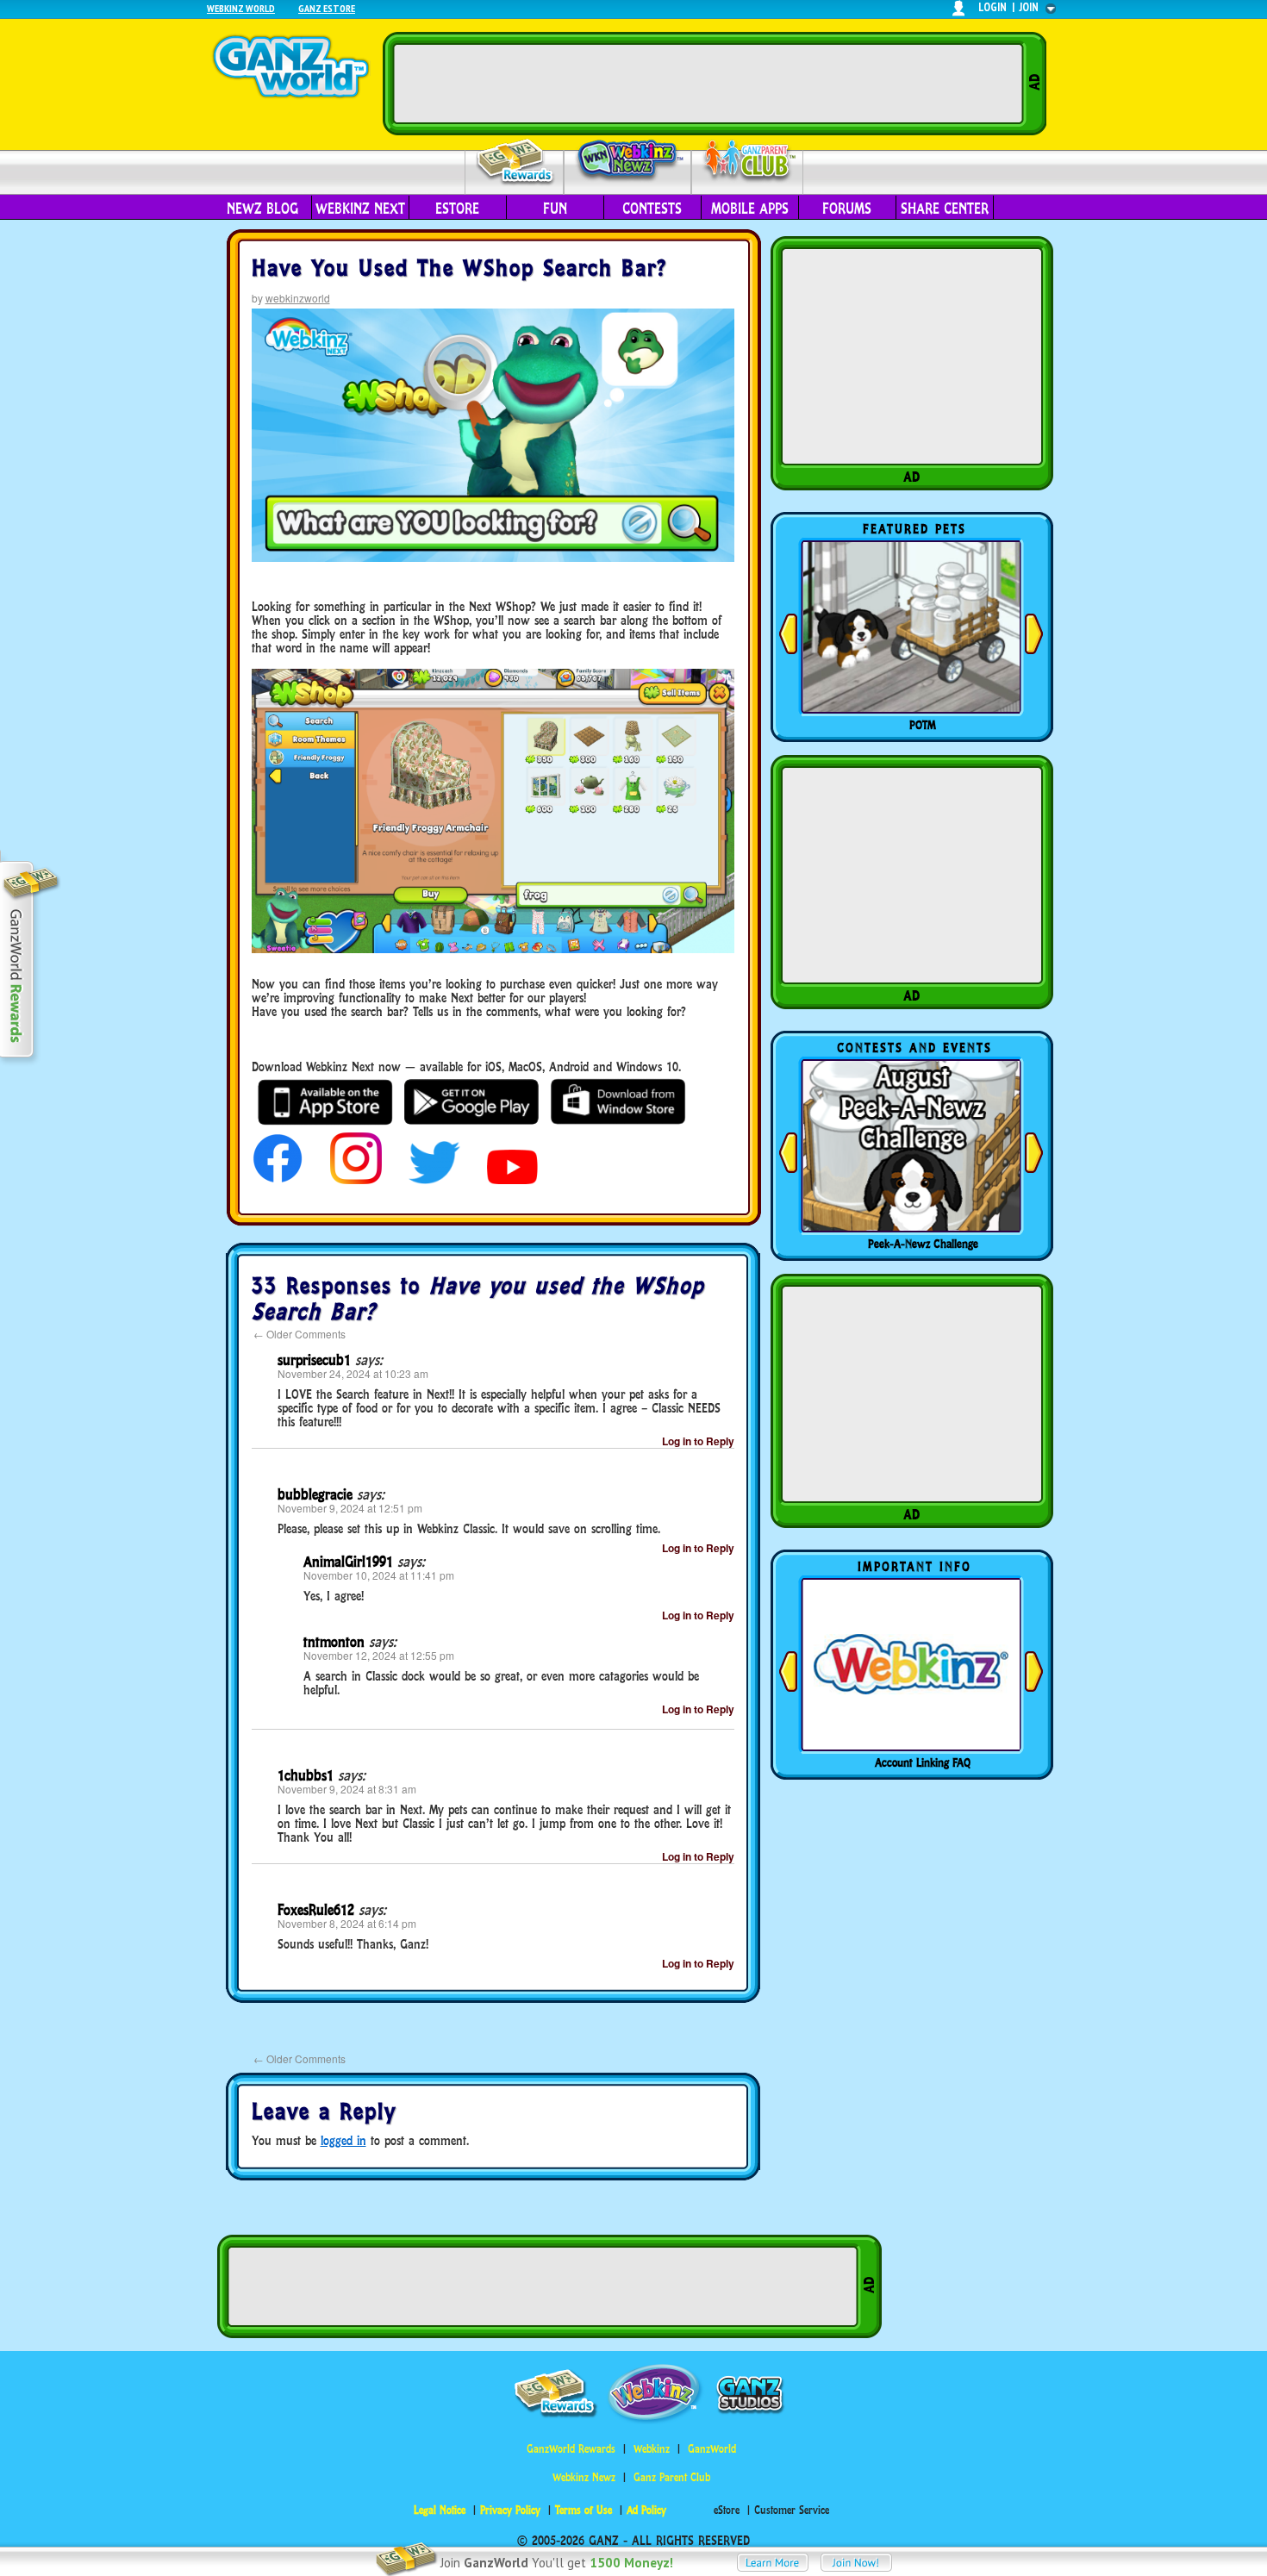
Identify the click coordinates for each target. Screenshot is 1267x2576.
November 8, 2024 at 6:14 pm (347, 1923)
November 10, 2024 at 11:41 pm (379, 1575)
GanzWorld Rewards (571, 2449)
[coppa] (278, 1179)
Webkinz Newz (628, 161)
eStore (457, 209)
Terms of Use (584, 2510)
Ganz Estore (327, 8)
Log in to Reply (698, 1441)
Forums (847, 209)
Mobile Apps (750, 209)
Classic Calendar (923, 1244)
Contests (652, 209)
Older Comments (300, 1334)
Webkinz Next (360, 209)
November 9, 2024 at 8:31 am (347, 1789)
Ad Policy (646, 2510)
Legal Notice (440, 2510)
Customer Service (792, 2510)
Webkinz (652, 2449)
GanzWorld (712, 2449)
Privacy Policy (510, 2510)
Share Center (945, 209)
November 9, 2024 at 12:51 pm (350, 1508)
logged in (343, 2140)
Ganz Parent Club (672, 2477)
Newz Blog (262, 209)
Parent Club (748, 162)
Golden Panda (923, 725)
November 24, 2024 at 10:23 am (353, 1373)
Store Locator (923, 1762)
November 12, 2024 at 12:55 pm (379, 1655)
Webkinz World (241, 8)
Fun (555, 209)
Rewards (516, 162)
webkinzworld (298, 298)
